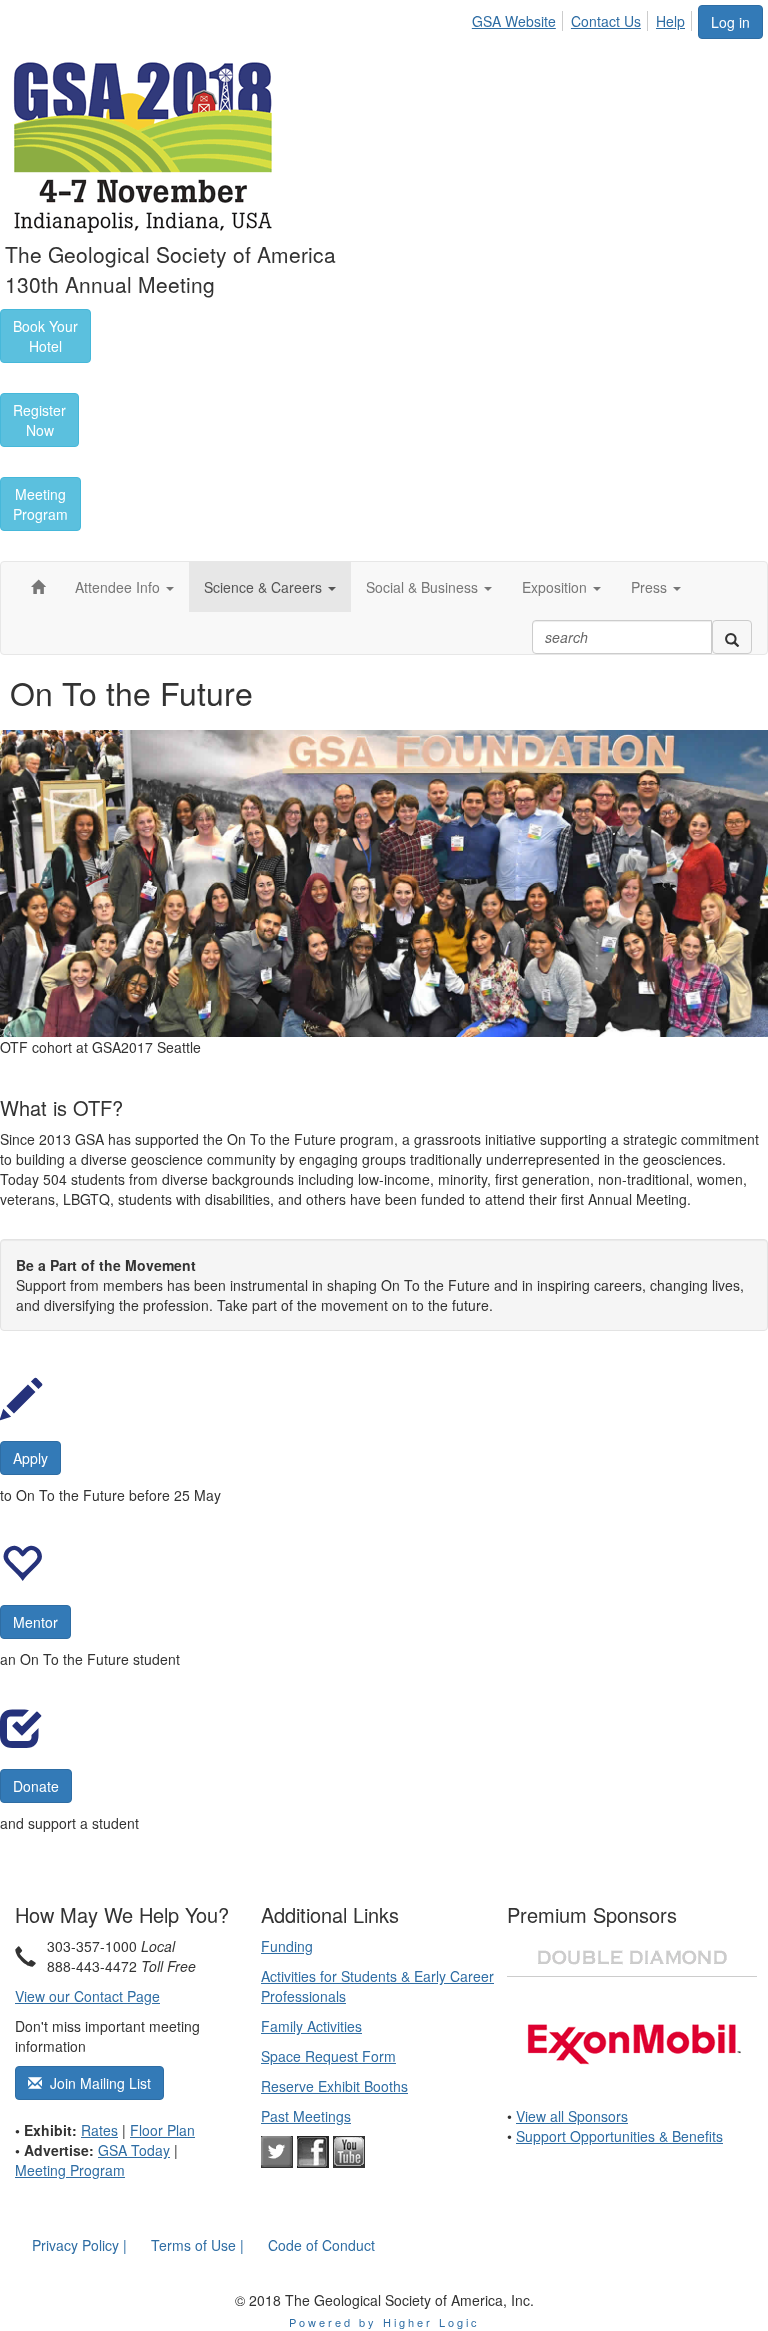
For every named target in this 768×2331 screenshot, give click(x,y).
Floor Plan (162, 2130)
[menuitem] (519, 18)
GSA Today (134, 2150)
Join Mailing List (96, 2083)
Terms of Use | (197, 2245)
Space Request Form (328, 2056)
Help (670, 21)
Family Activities (311, 2026)
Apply (30, 1458)
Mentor (35, 1622)
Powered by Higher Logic (384, 2322)
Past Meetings (306, 2116)
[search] (732, 637)
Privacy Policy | (79, 2245)
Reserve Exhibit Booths (334, 2086)
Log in (730, 22)
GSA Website (514, 21)
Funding (287, 1946)
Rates (99, 2130)
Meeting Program (70, 2170)
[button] (124, 587)
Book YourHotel (45, 336)
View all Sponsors (572, 2116)
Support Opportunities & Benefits (619, 2136)
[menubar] (584, 18)
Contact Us (606, 21)
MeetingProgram (40, 504)
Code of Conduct (321, 2245)
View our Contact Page (87, 1996)
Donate (36, 1786)
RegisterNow (39, 420)
